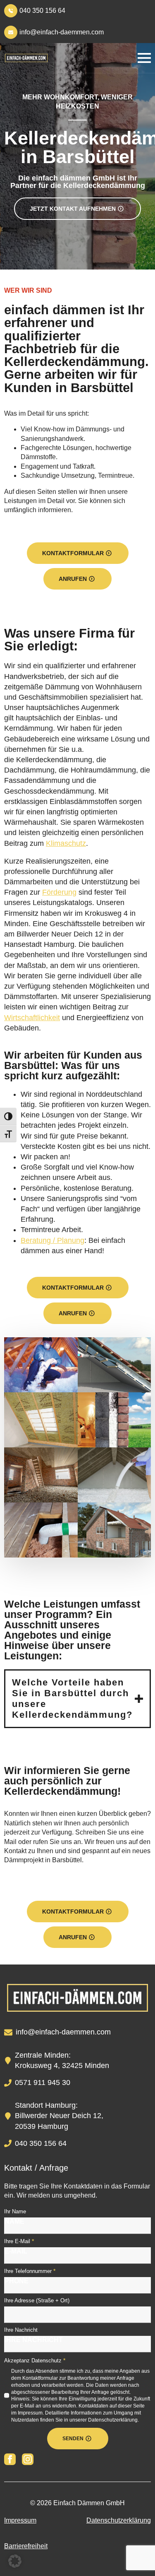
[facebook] (10, 2459)
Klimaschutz (66, 843)
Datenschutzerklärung (119, 2520)
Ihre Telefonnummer (30, 2271)
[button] (15, 2561)
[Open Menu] (144, 58)
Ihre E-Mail (19, 2241)
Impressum (20, 2520)
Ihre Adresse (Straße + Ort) (37, 2300)
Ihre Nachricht (21, 2330)
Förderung (59, 892)
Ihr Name (15, 2211)
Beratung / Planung (52, 1240)
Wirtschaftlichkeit (32, 1018)
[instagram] (28, 2459)
